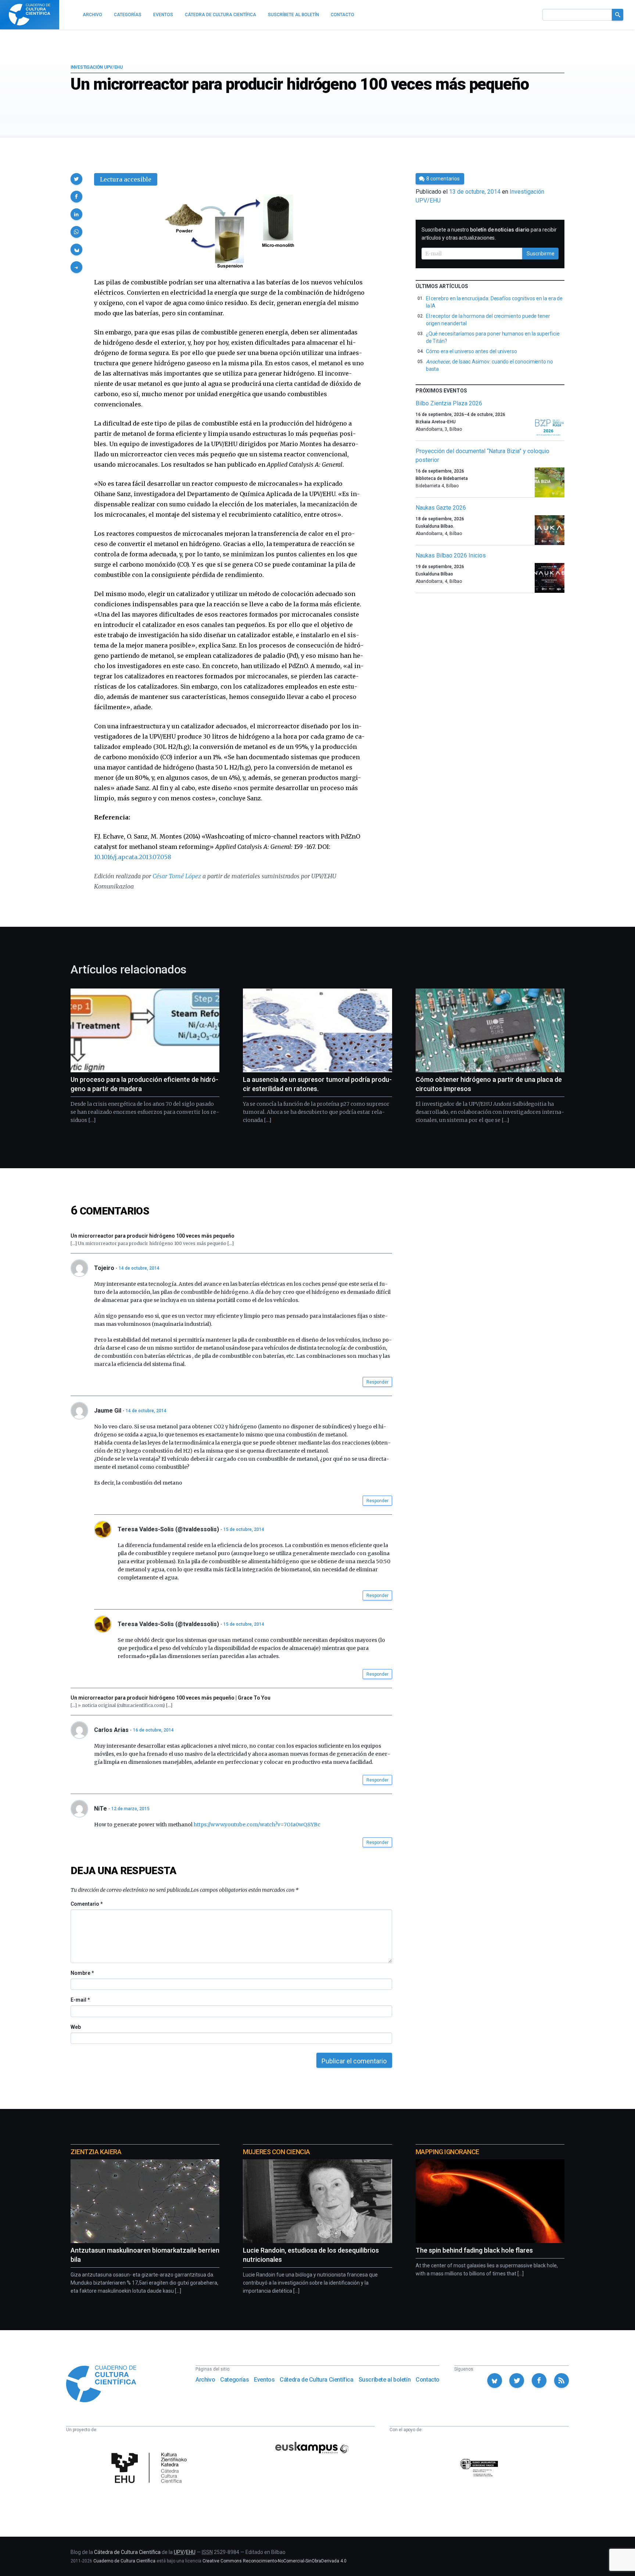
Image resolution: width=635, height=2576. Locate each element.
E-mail (80, 2000)
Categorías (234, 2380)
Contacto (428, 2380)
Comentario (87, 1904)
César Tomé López (177, 876)
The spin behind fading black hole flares (474, 2250)
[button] (76, 179)
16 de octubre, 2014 (153, 1730)
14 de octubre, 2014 (139, 1268)
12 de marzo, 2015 (130, 1809)
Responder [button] (377, 1382)
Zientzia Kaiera (96, 2152)
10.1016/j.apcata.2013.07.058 (133, 857)
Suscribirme (541, 254)
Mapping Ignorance (447, 2152)
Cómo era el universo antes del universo (471, 351)
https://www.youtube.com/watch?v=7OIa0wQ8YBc (257, 1825)
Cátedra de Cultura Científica (316, 2380)
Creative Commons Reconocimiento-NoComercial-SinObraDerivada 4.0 (275, 2561)
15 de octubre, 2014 (244, 1529)
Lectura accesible (126, 179)
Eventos (264, 2380)
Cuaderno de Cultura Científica (124, 2561)
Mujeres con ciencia (276, 2152)
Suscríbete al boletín (385, 2380)
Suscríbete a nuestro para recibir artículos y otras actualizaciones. (489, 234)
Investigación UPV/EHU (97, 67)
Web (76, 2027)
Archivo (205, 2380)
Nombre (82, 1973)
